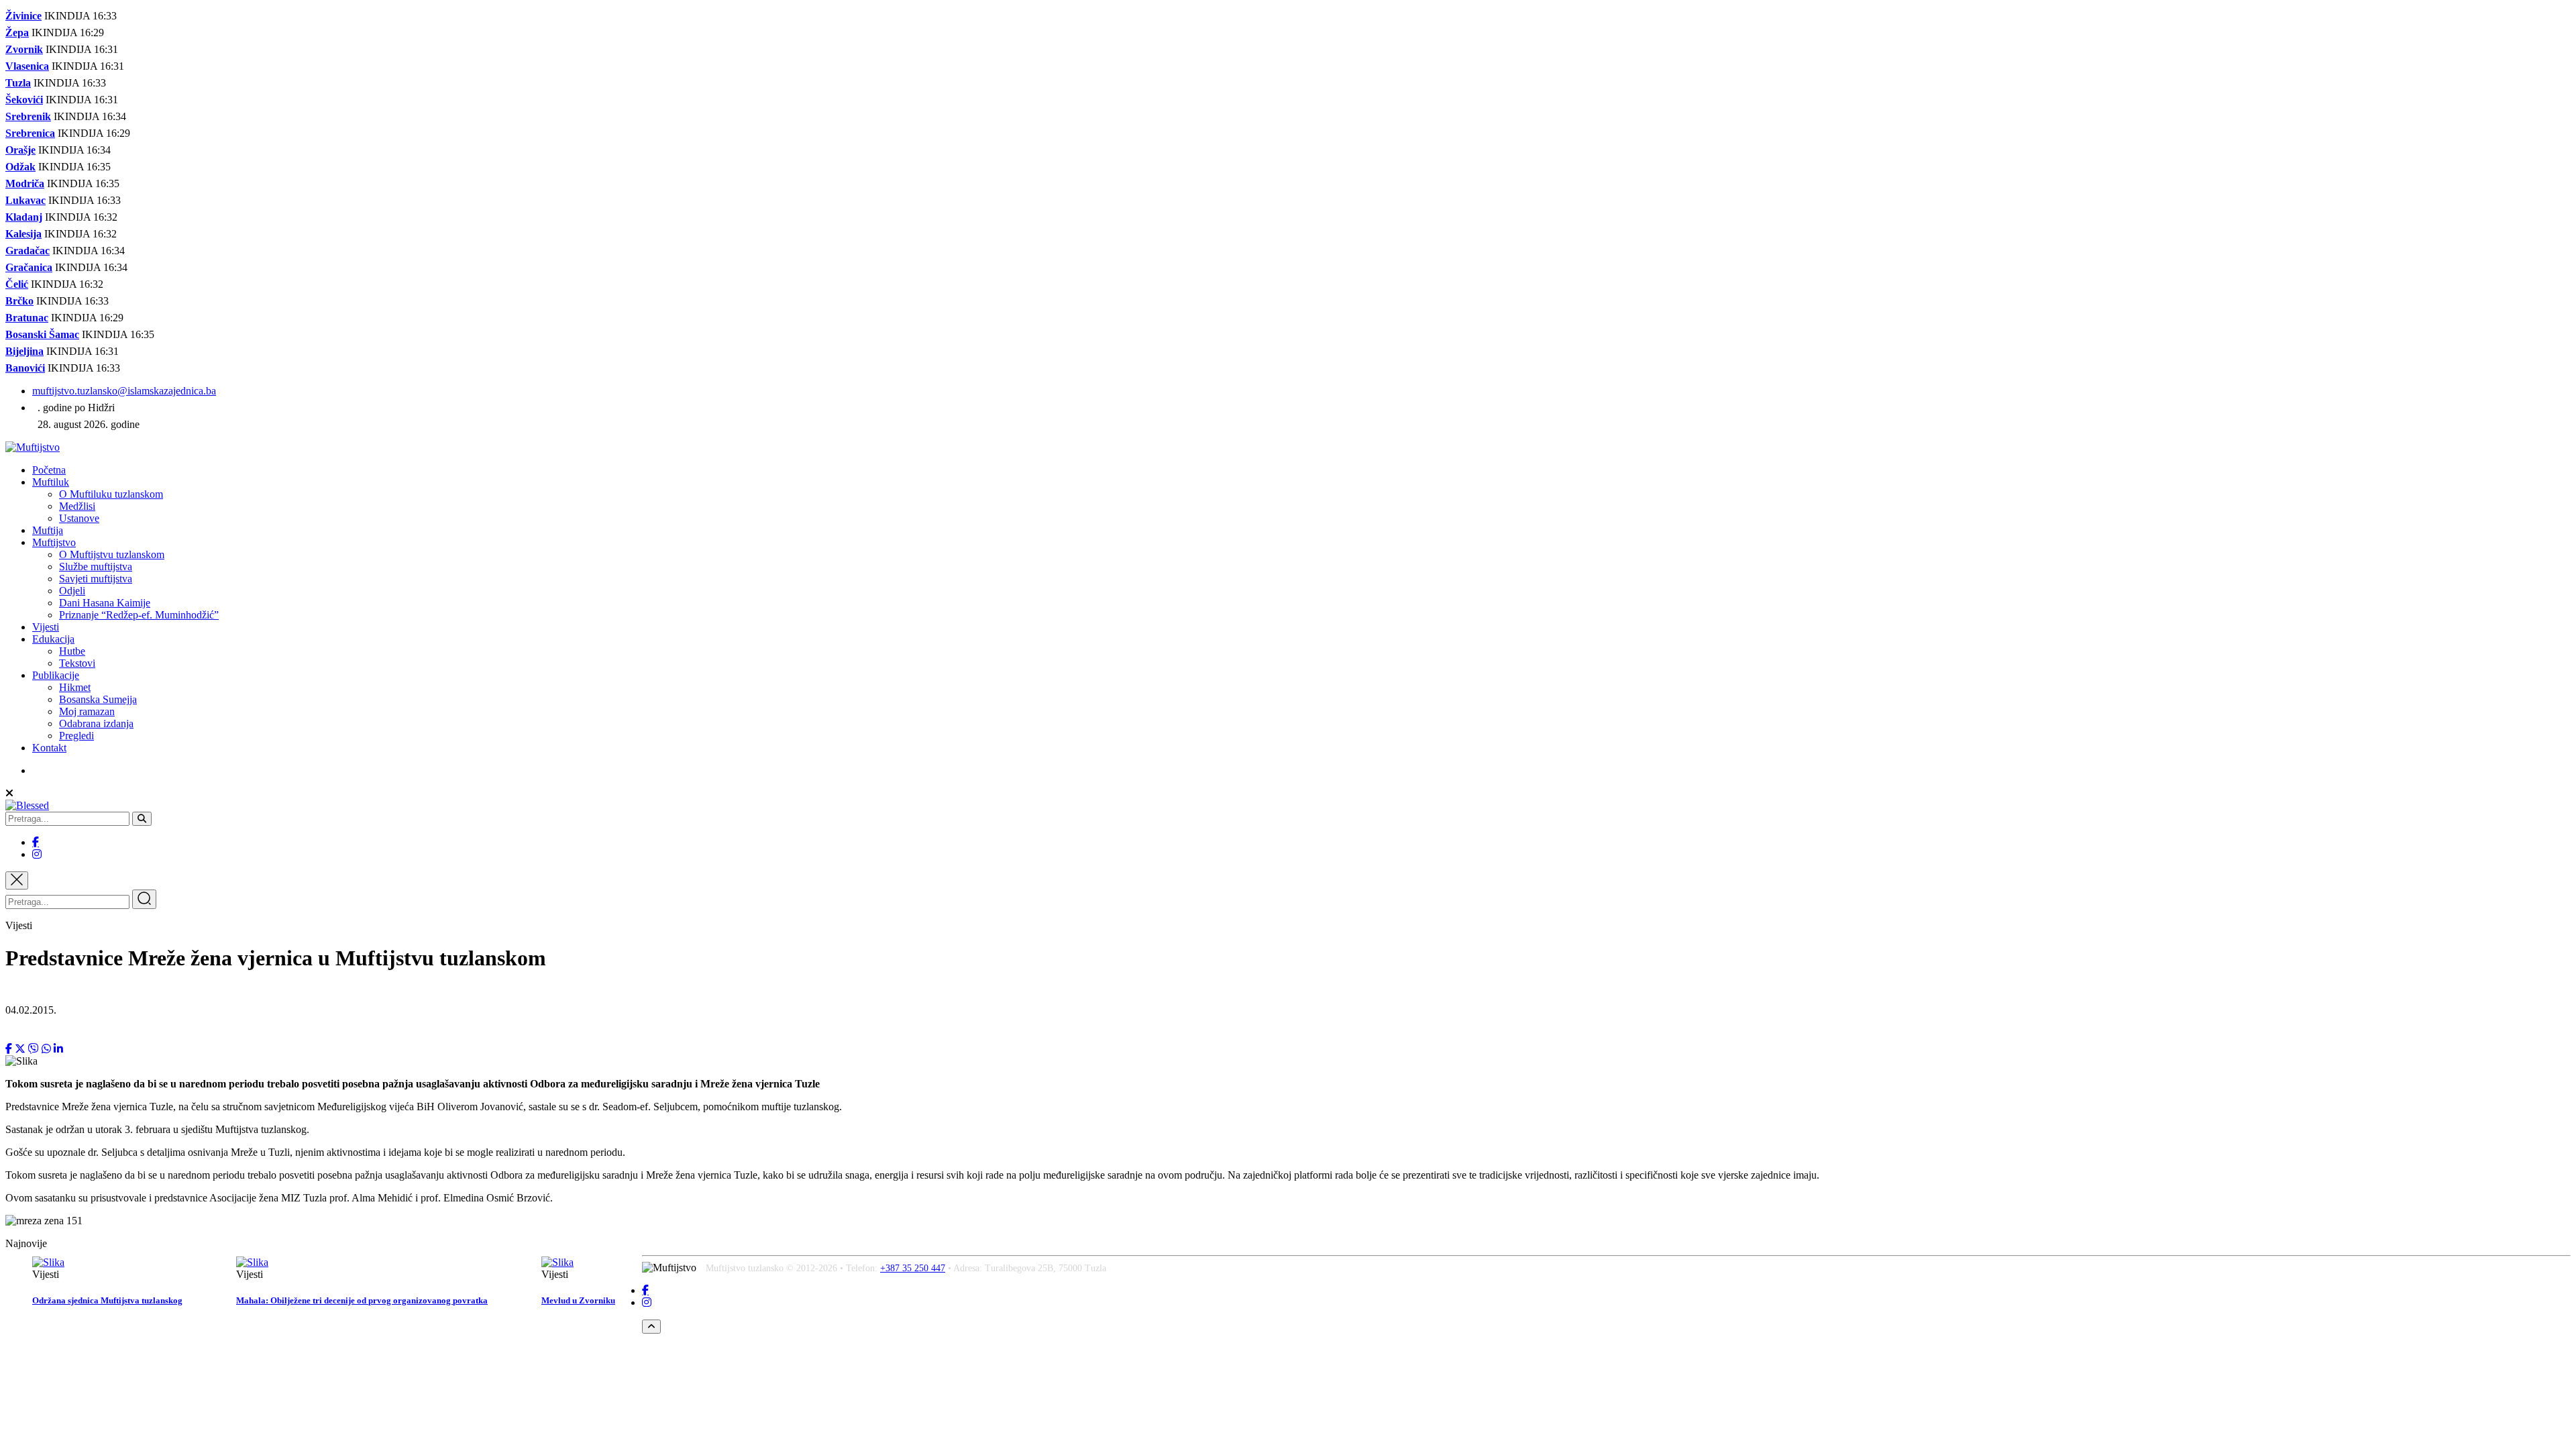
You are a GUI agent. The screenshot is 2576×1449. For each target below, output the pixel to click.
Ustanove (79, 518)
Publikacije (56, 675)
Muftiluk (51, 482)
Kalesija (23, 234)
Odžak (20, 167)
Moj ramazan (87, 711)
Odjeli (72, 591)
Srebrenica (30, 133)
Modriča (25, 183)
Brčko (19, 301)
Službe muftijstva (96, 567)
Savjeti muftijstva (96, 579)
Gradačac (28, 251)
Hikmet (75, 687)
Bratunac (27, 318)
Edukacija (53, 639)
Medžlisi (77, 506)
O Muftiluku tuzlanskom (111, 494)
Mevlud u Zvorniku (578, 1300)
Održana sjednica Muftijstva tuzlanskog (107, 1300)
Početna (49, 470)
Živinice (23, 16)
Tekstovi (77, 663)
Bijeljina (24, 351)
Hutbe (72, 651)
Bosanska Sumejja (98, 699)
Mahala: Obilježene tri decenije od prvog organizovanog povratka (362, 1300)
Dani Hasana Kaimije (105, 603)
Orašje (20, 150)
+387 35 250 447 (913, 1268)
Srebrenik (28, 116)
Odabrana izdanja (96, 723)
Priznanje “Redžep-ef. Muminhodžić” (139, 615)
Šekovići (24, 100)
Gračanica (29, 267)
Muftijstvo (54, 542)
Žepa (17, 33)
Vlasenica (27, 66)
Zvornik (24, 49)
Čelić (17, 284)
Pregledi (76, 736)
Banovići (25, 368)
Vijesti (46, 627)
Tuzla (18, 83)
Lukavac (25, 200)
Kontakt (49, 748)
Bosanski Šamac (42, 334)
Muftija (48, 530)
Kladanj (24, 217)
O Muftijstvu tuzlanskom (112, 554)
